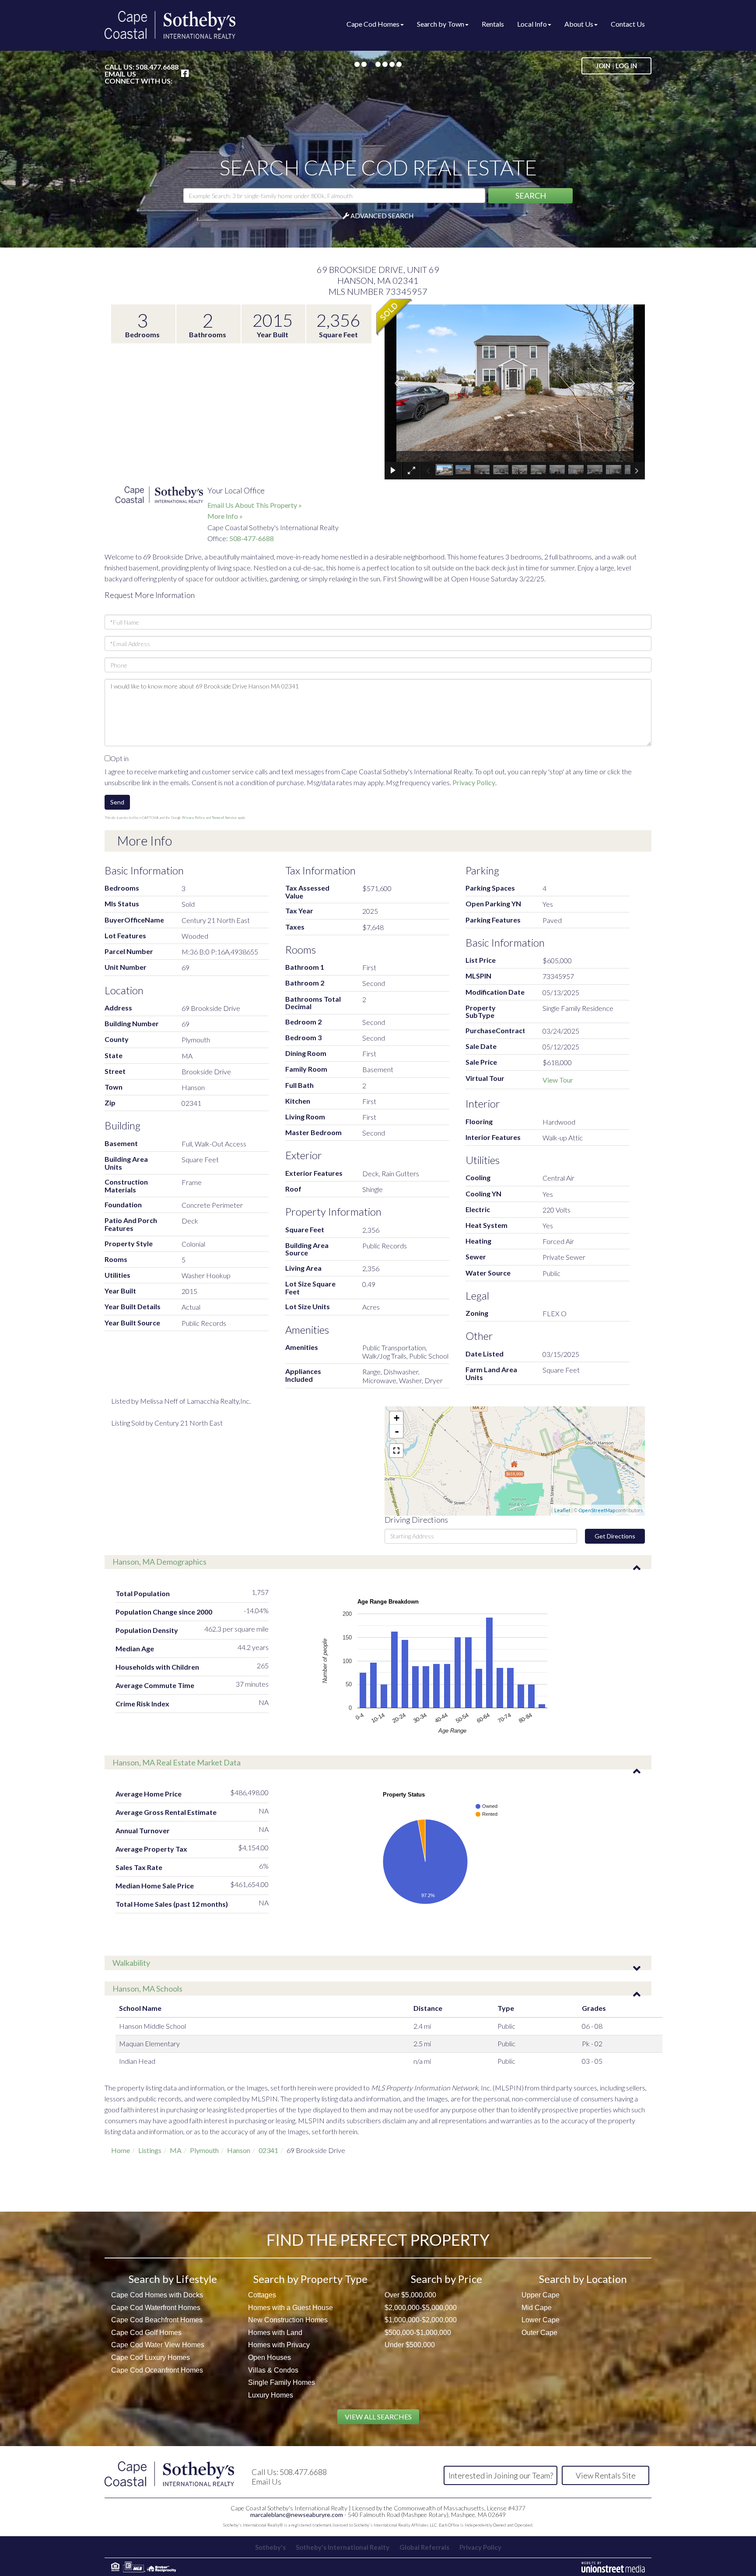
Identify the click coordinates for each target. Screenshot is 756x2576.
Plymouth (204, 2150)
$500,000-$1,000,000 (418, 2333)
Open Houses (269, 2358)
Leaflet (562, 1510)
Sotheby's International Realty (343, 2547)
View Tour (558, 1080)
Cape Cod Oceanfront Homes (157, 2370)
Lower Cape (541, 2320)
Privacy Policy (474, 782)
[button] (530, 196)
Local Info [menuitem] (532, 24)
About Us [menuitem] (579, 24)
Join (603, 66)
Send (117, 802)
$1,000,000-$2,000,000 (421, 2320)
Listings (150, 2150)
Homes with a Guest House (290, 2308)
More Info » (225, 516)
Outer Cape (539, 2333)
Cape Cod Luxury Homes (150, 2358)
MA (176, 2150)
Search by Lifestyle (173, 2279)
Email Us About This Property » (255, 505)
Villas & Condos (273, 2370)
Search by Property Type (310, 2279)
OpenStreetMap (597, 1510)
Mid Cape (537, 2308)
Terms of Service (224, 818)
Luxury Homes (271, 2395)
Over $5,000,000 (410, 2295)
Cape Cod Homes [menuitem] (373, 24)
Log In (626, 66)
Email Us (120, 74)
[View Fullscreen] (396, 1451)
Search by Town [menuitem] (441, 24)
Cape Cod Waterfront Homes (156, 2308)
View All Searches (378, 2417)
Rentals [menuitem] (493, 24)
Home (121, 2150)
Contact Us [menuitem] (628, 24)
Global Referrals (424, 2547)
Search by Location (583, 2279)
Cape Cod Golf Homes (146, 2333)
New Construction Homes (288, 2320)
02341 (268, 2150)
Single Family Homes (282, 2382)
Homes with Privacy (279, 2345)
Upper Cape (541, 2295)
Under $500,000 (410, 2345)
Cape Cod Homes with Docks (157, 2295)
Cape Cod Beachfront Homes (157, 2320)
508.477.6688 (157, 67)
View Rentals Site (606, 2475)
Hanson (239, 2150)
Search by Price (446, 2279)
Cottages (262, 2295)
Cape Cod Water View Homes (158, 2345)
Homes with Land (275, 2333)
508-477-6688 (252, 538)
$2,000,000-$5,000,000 (421, 2308)
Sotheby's (270, 2547)
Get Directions (615, 1536)
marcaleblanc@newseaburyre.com (297, 2515)
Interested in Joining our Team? (501, 2475)
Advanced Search (382, 216)
